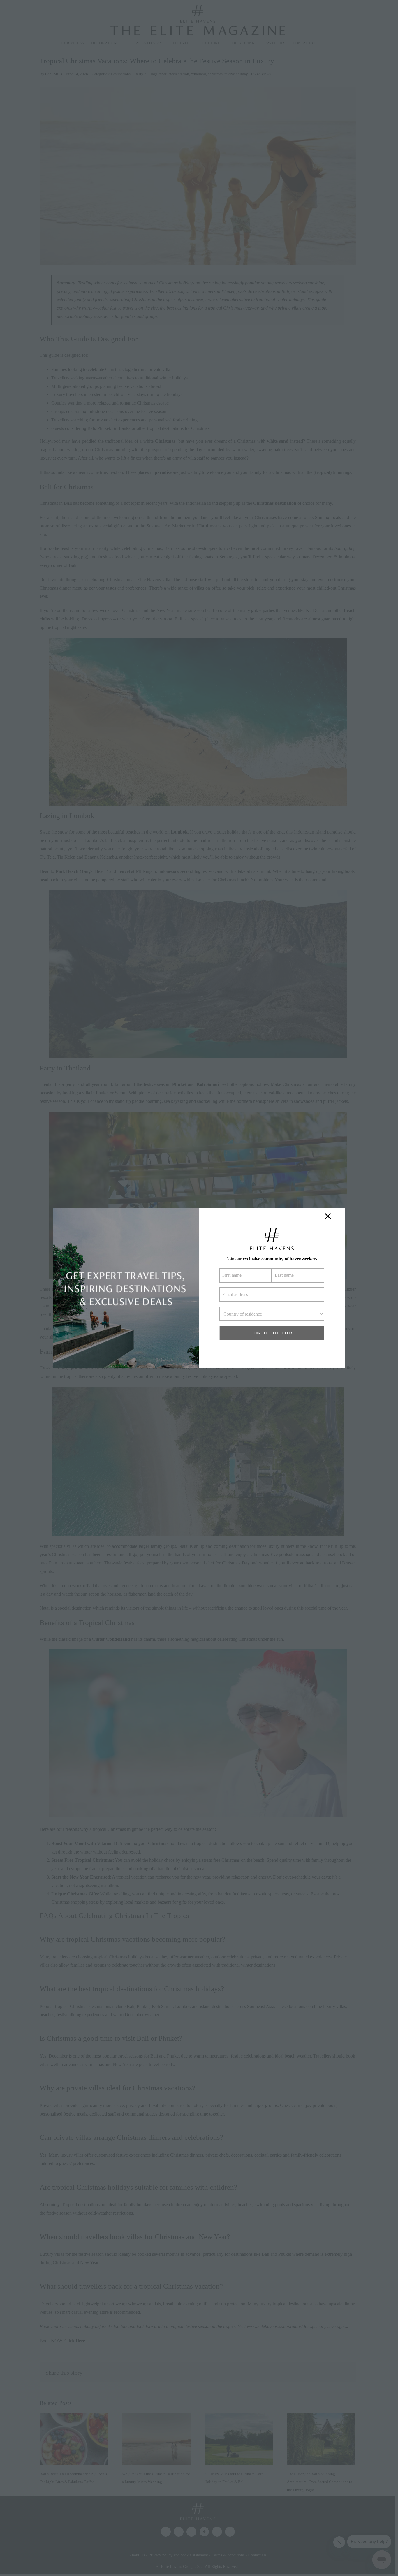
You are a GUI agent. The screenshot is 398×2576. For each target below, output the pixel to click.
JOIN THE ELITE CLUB (272, 1333)
